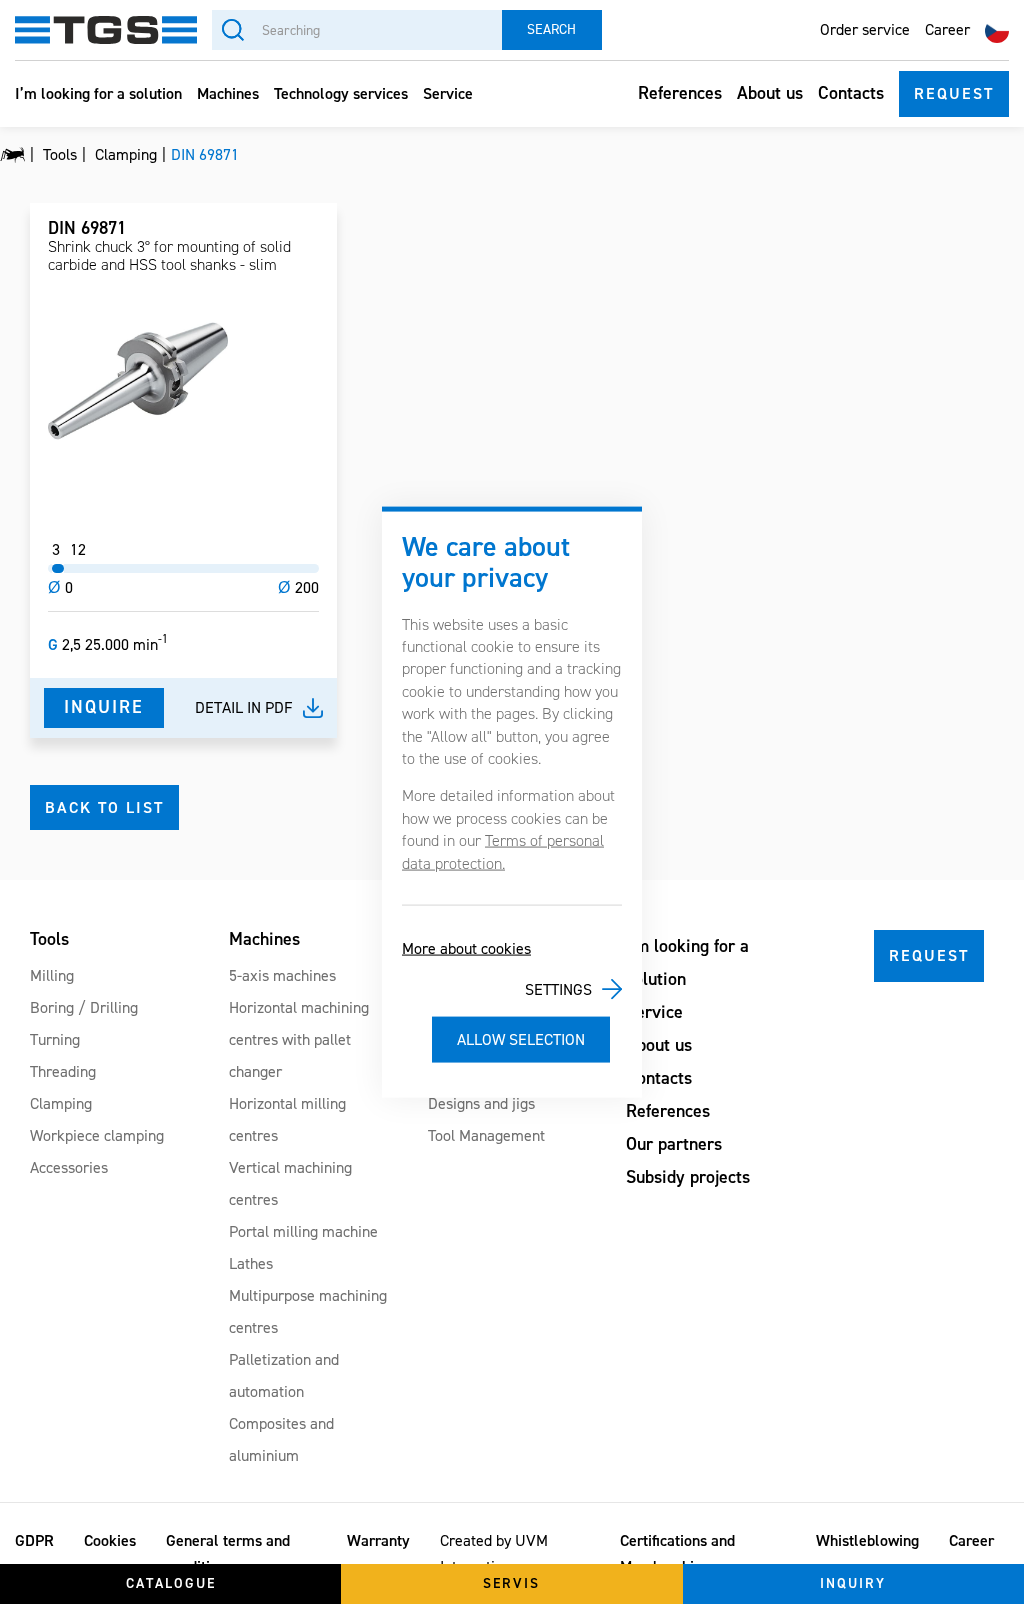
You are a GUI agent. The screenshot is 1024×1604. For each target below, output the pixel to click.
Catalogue (171, 1583)
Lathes (251, 1263)
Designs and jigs (481, 1103)
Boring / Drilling (84, 1007)
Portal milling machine (303, 1231)
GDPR (34, 1540)
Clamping (61, 1103)
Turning (55, 1039)
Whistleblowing (867, 1540)
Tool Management (486, 1135)
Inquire (104, 707)
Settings (558, 988)
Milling (52, 975)
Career (947, 29)
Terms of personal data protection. (503, 851)
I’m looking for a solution (98, 93)
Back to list (104, 807)
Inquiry (853, 1583)
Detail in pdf (244, 707)
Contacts (851, 93)
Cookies (110, 1540)
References (680, 93)
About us (770, 93)
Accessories (69, 1167)
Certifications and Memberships (677, 1553)
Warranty (378, 1540)
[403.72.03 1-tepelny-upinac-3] (138, 381)
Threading (63, 1071)
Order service (865, 29)
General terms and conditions (228, 1553)
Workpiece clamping (97, 1135)
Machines (228, 93)
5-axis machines (282, 975)
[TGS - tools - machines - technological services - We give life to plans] (12, 155)
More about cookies (466, 948)
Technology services (341, 93)
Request (954, 93)
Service (448, 93)
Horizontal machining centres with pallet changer (299, 1039)
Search (551, 29)
